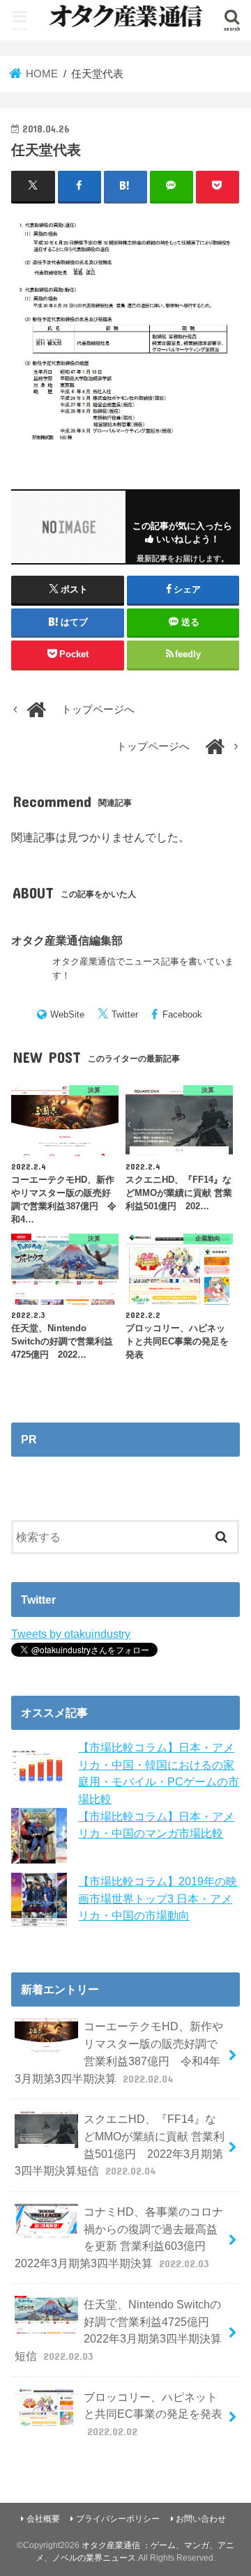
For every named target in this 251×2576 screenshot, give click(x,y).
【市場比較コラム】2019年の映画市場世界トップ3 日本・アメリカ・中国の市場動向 (158, 1898)
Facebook (182, 1014)
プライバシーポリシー (118, 2519)
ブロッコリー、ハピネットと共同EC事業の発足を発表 (153, 2414)
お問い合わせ (201, 2519)
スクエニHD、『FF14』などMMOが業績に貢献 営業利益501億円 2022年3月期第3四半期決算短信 (120, 2145)
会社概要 (43, 2519)
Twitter (125, 1014)
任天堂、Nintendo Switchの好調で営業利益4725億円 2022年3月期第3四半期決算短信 (118, 2330)
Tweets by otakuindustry (71, 1634)
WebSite (67, 1014)
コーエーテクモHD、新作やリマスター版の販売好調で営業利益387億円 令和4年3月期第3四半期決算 (119, 2052)
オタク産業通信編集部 (67, 940)
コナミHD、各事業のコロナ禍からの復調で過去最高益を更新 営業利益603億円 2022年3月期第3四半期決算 (119, 2237)
